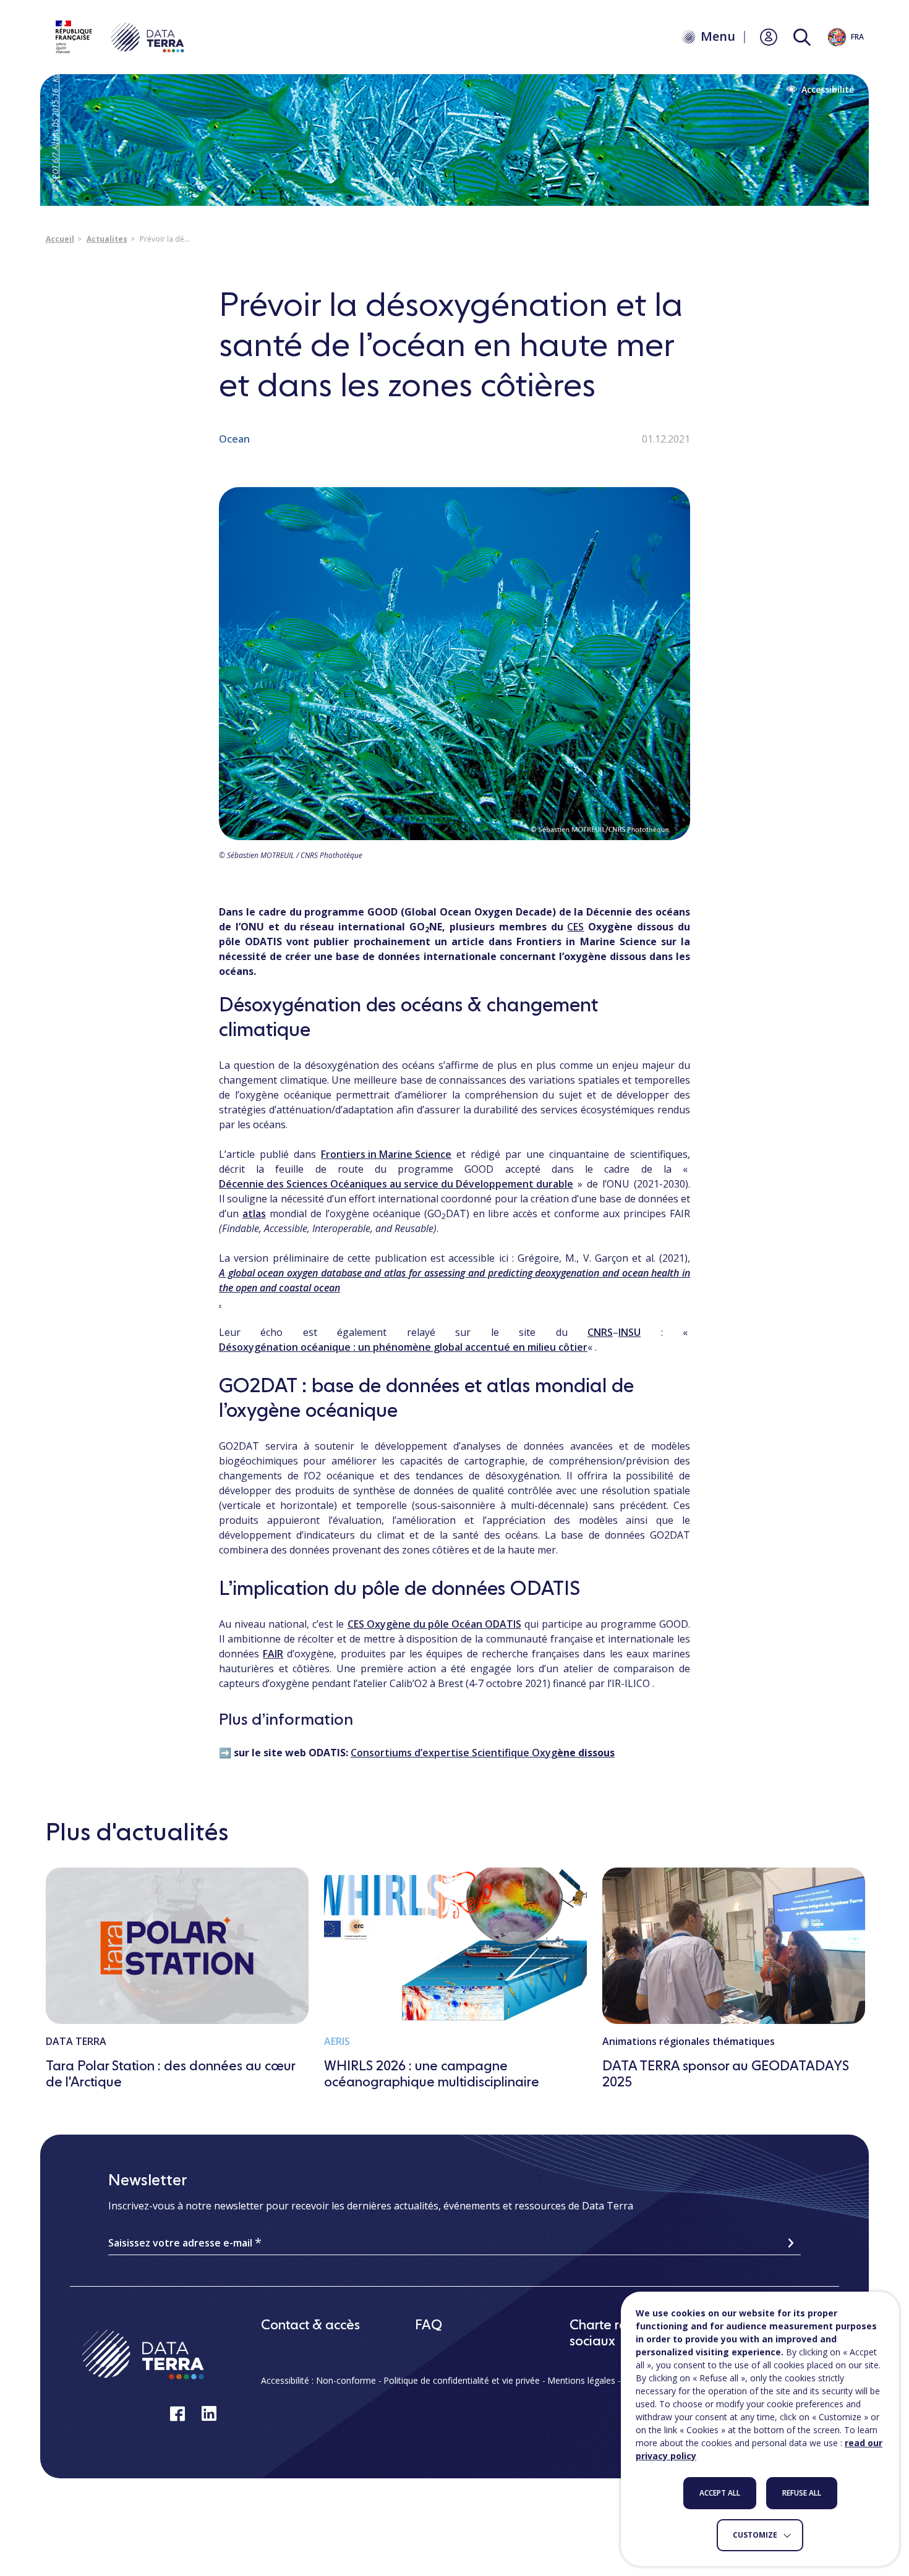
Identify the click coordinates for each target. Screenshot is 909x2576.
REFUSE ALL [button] (802, 2493)
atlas (254, 1214)
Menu (718, 37)
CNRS (600, 1332)
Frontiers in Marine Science (386, 1154)
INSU (629, 1332)
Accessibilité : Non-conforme (318, 2381)
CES (575, 927)
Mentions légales (581, 2381)
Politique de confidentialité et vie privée (462, 2381)
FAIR (273, 1654)
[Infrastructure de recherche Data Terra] (119, 37)
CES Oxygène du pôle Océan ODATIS (434, 1624)
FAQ (429, 2326)
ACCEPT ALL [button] (720, 2493)
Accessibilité (828, 90)
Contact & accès (310, 2326)
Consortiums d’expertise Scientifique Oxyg (454, 1753)
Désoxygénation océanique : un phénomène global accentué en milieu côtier (403, 1347)
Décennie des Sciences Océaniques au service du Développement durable (396, 1184)
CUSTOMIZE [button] (755, 2535)
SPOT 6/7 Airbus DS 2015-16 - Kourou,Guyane (55, 106)
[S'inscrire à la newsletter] (791, 2243)
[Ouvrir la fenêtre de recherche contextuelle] (802, 37)
